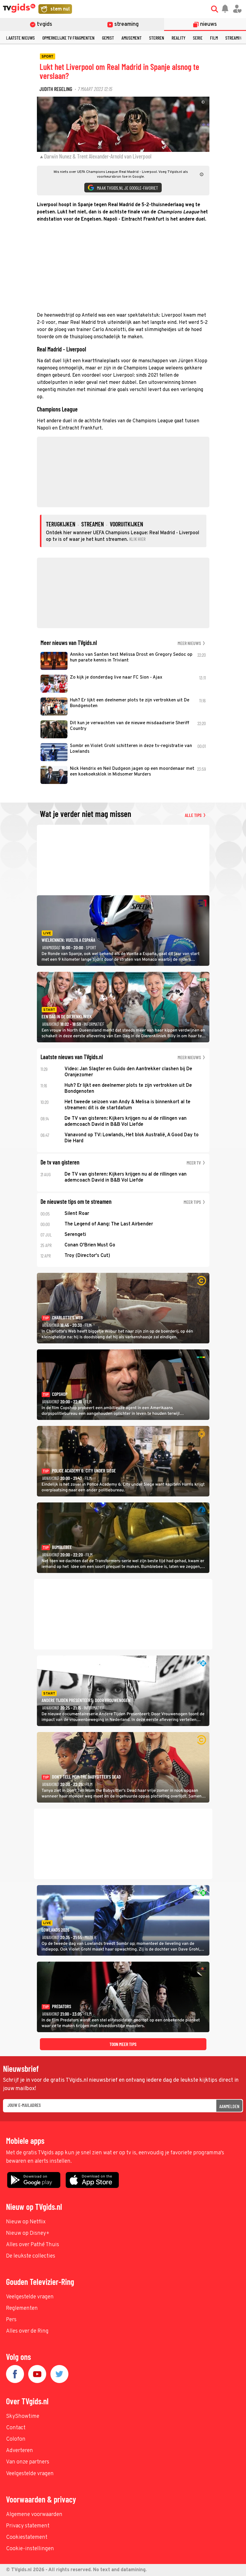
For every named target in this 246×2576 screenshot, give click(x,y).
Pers (11, 2320)
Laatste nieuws (20, 38)
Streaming (235, 38)
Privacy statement (28, 2526)
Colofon (16, 2439)
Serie (198, 38)
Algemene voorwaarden (34, 2515)
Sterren (157, 38)
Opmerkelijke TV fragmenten (68, 38)
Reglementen (22, 2308)
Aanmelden (229, 2106)
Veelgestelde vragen (30, 2297)
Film (214, 38)
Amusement (132, 38)
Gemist (108, 38)
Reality (178, 38)
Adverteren (19, 2451)
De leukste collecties (31, 2256)
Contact (16, 2428)
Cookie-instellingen (30, 2549)
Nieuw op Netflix (26, 2222)
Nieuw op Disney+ (28, 2233)
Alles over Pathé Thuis (33, 2245)
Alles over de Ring (27, 2331)
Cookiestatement (27, 2537)
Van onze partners (28, 2462)
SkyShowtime (23, 2416)
